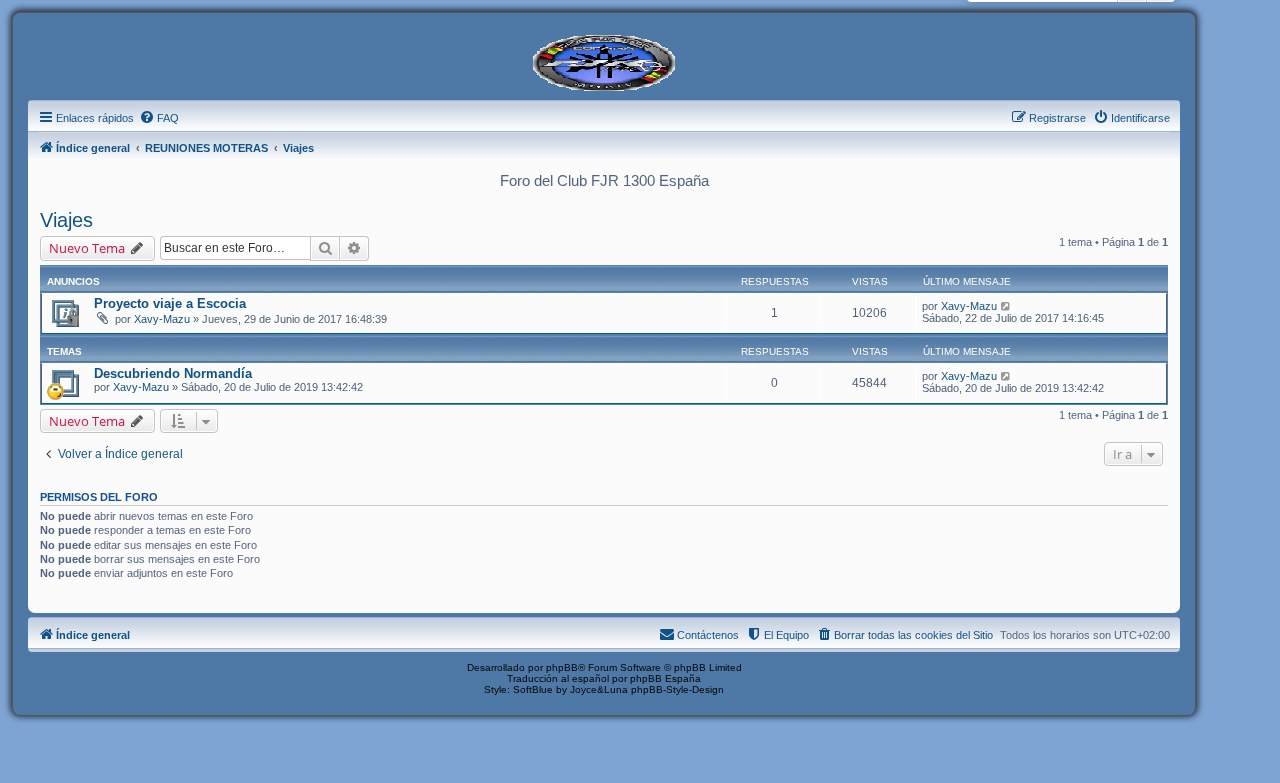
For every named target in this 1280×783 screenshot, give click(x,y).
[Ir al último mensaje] (1006, 306)
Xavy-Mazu (162, 319)
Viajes (66, 220)
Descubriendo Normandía (173, 373)
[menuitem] (159, 118)
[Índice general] (604, 61)
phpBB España (665, 678)
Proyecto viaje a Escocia (170, 303)
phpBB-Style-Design (677, 689)
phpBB (562, 667)
